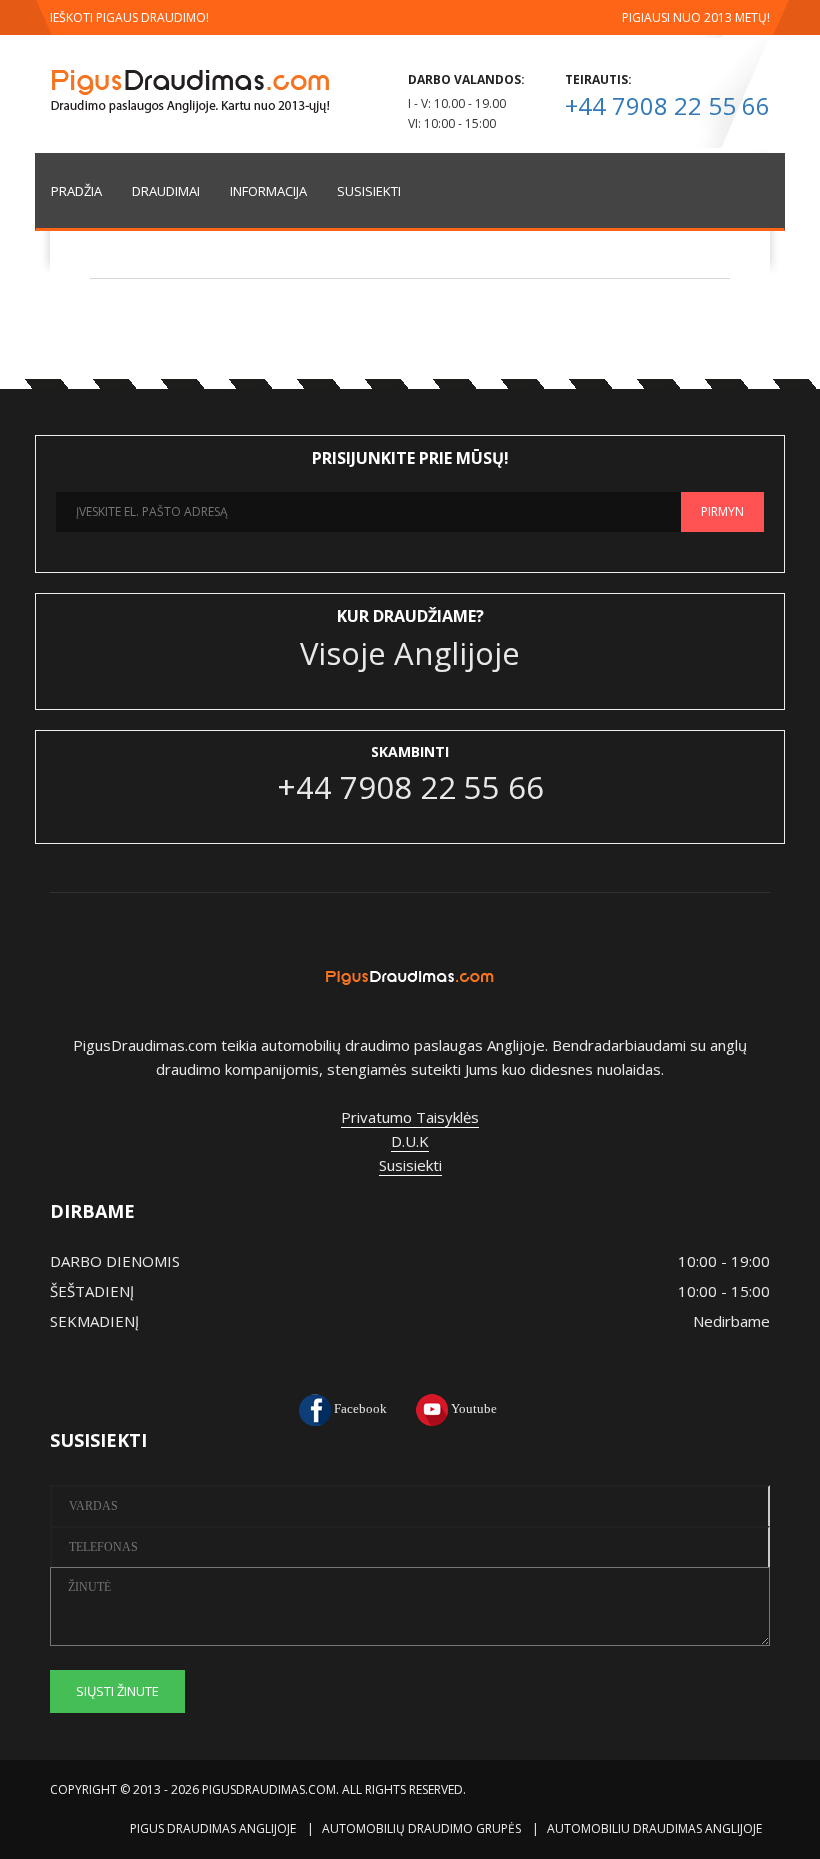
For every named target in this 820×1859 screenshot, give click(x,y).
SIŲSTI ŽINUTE (117, 1691)
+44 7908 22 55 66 (667, 105)
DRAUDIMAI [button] (166, 191)
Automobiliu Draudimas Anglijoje (654, 1828)
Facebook (359, 1408)
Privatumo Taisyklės (410, 1117)
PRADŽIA (76, 191)
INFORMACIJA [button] (268, 191)
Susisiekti (410, 1165)
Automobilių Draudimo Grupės (421, 1828)
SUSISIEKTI (369, 191)
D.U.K (410, 1141)
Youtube (472, 1408)
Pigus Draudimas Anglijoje (213, 1828)
